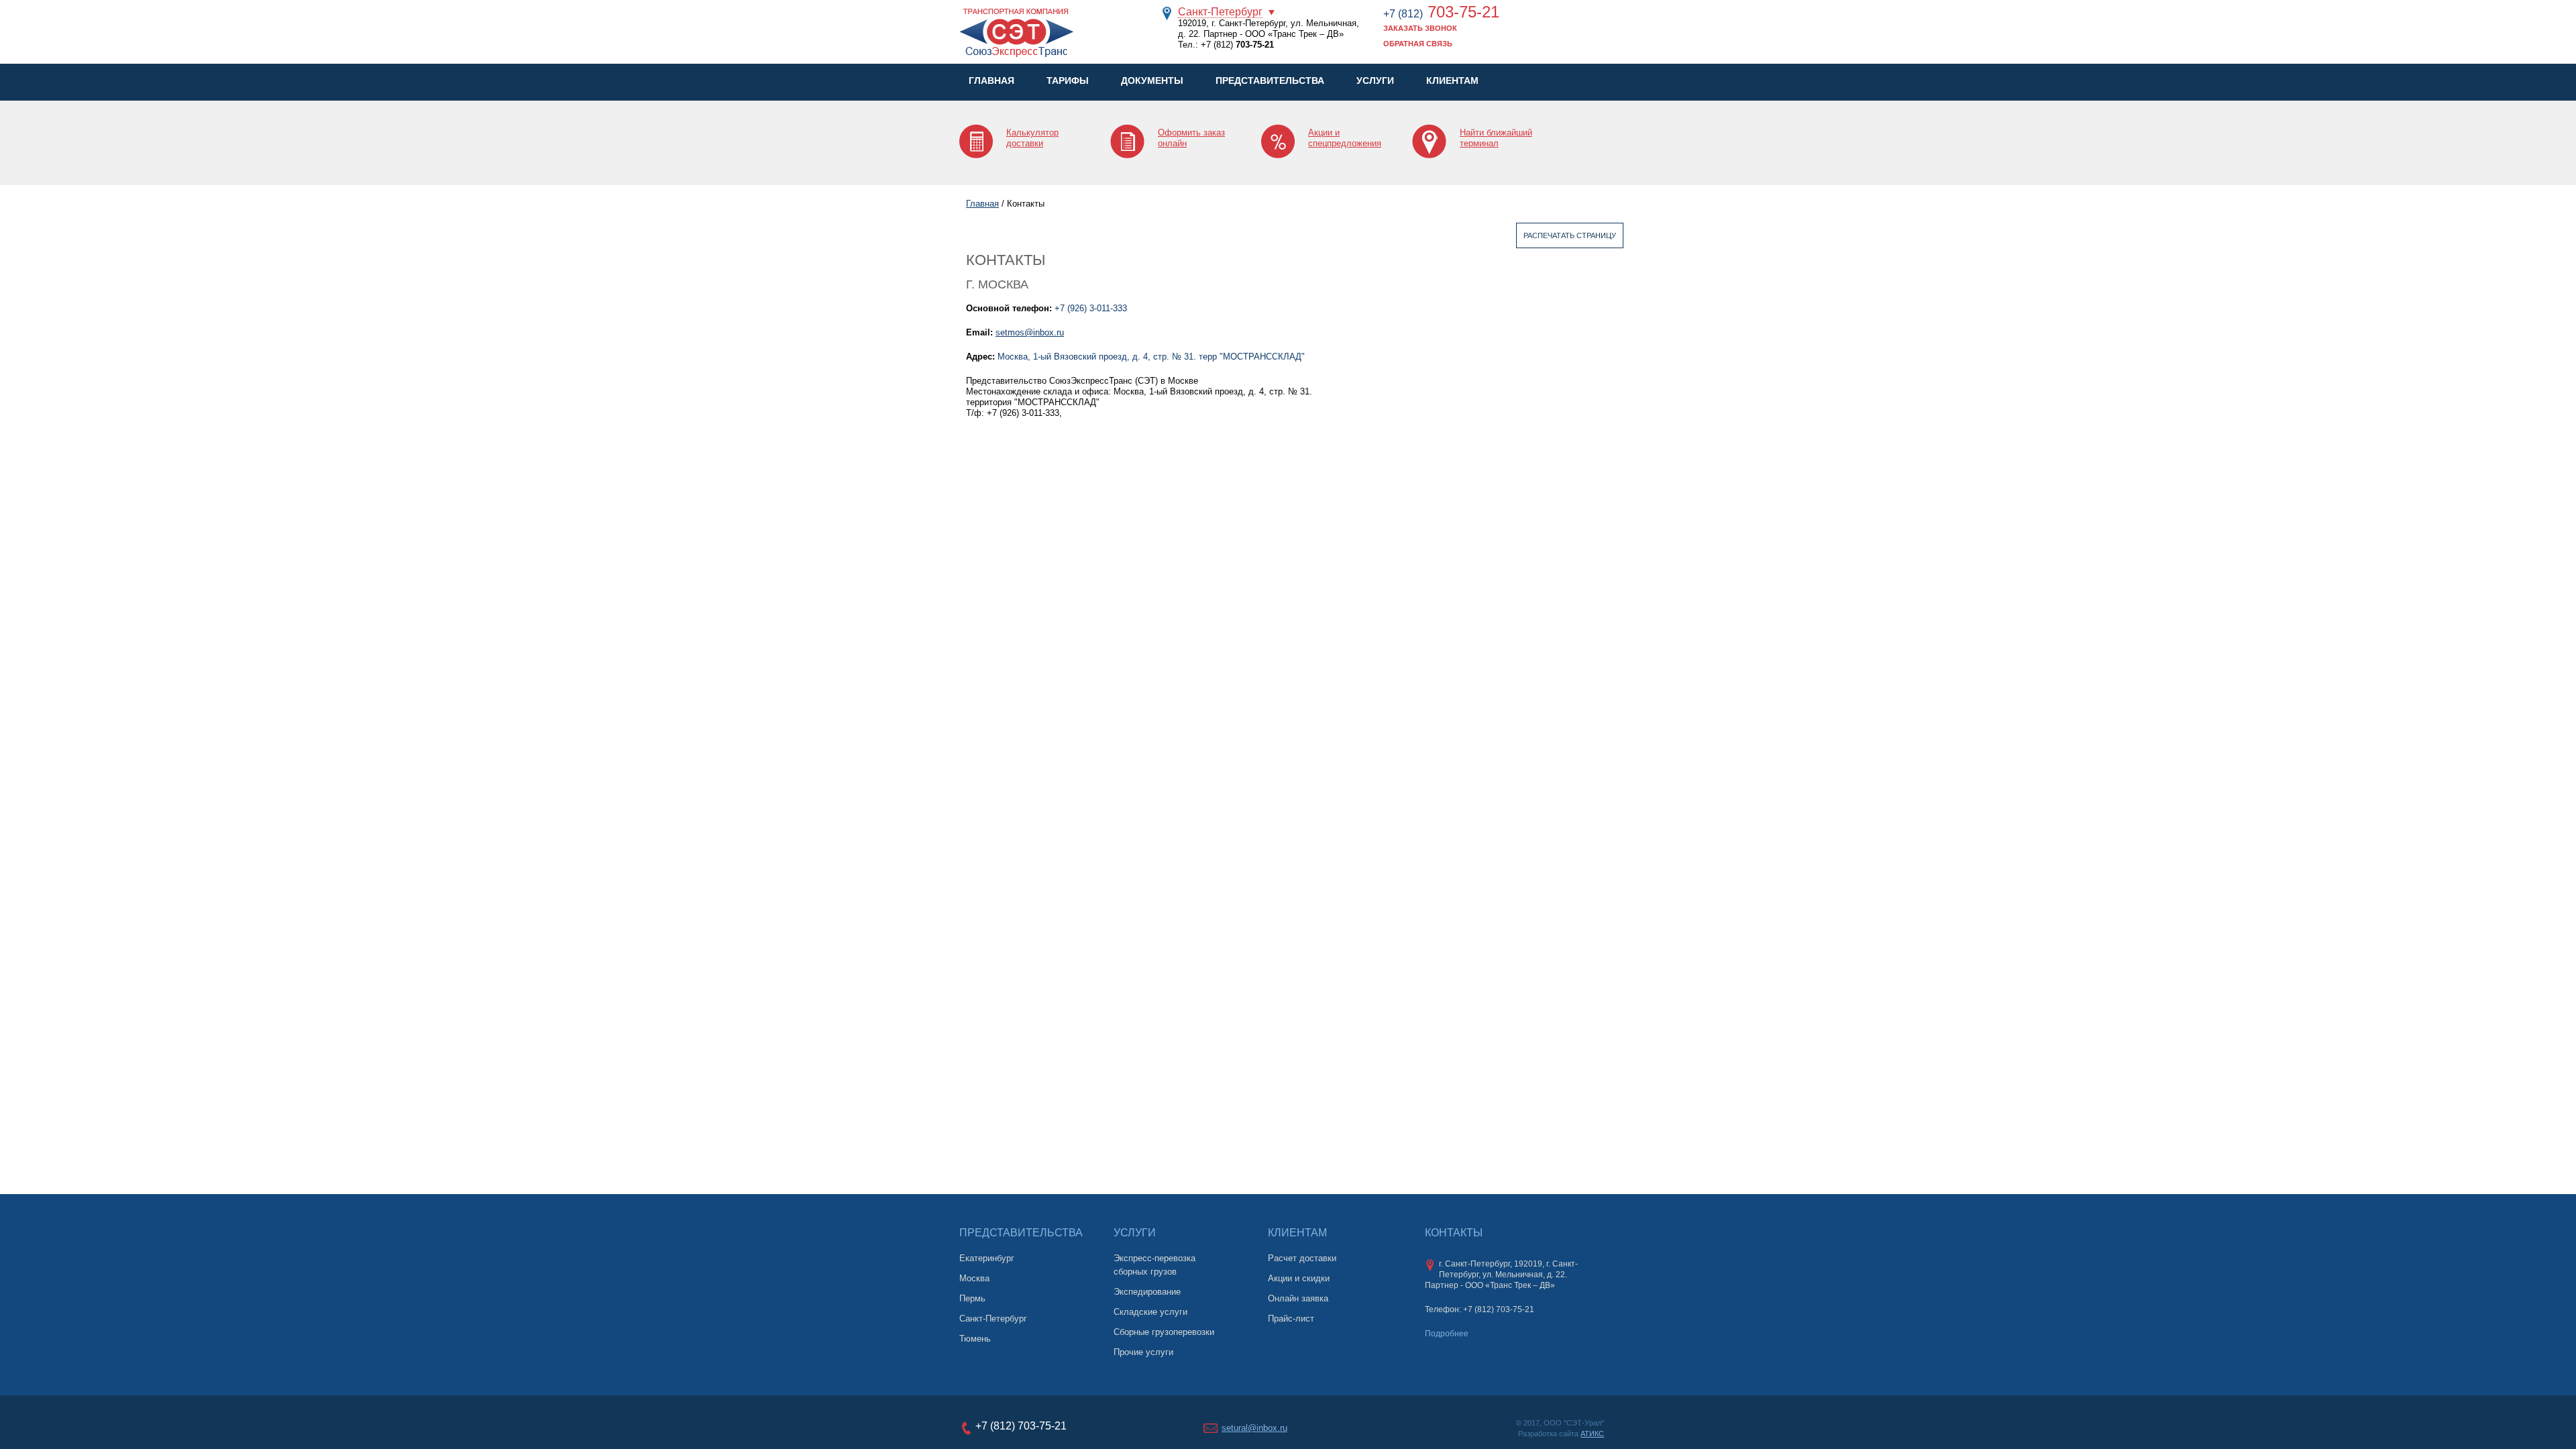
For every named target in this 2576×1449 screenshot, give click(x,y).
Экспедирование (1147, 1292)
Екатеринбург (987, 1258)
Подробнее (1447, 1334)
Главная (991, 80)
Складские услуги (1150, 1312)
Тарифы (1068, 80)
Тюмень (975, 1339)
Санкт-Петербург (1220, 12)
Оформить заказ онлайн (1191, 138)
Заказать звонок (1420, 28)
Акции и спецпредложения (1345, 138)
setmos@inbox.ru (1030, 332)
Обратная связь (1418, 44)
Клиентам (1452, 80)
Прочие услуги (1143, 1352)
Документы (1152, 80)
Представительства (1270, 80)
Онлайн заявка (1298, 1298)
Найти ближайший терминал (1496, 138)
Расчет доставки (1302, 1258)
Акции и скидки (1299, 1278)
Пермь (972, 1298)
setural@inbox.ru (1254, 1428)
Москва (974, 1278)
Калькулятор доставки (1032, 138)
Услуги (1375, 80)
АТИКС (1592, 1434)
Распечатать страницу (1570, 235)
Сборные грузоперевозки (1164, 1332)
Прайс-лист (1291, 1319)
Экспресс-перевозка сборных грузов (1155, 1265)
